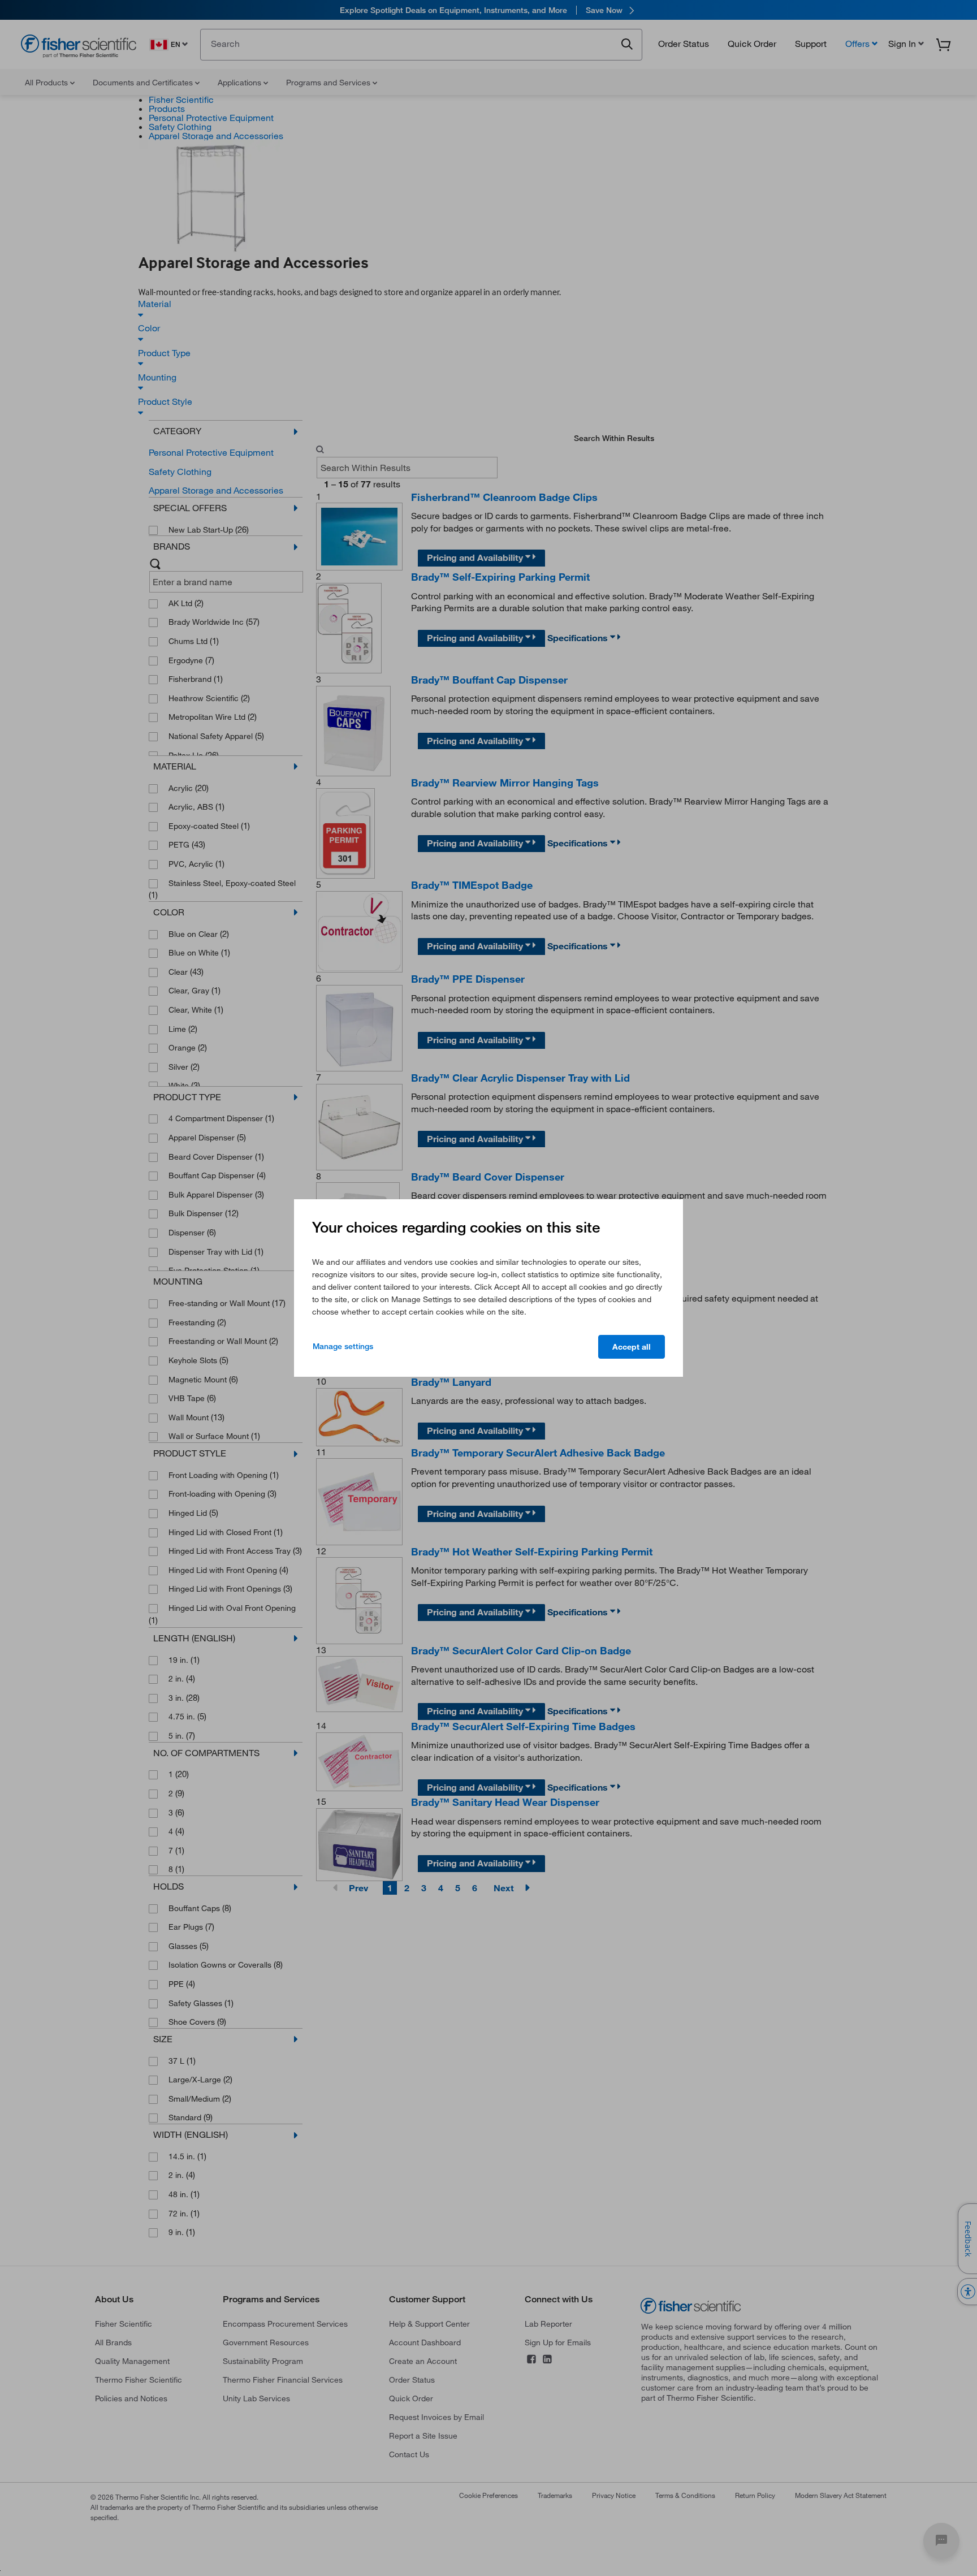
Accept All (632, 1347)
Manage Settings (343, 1346)
